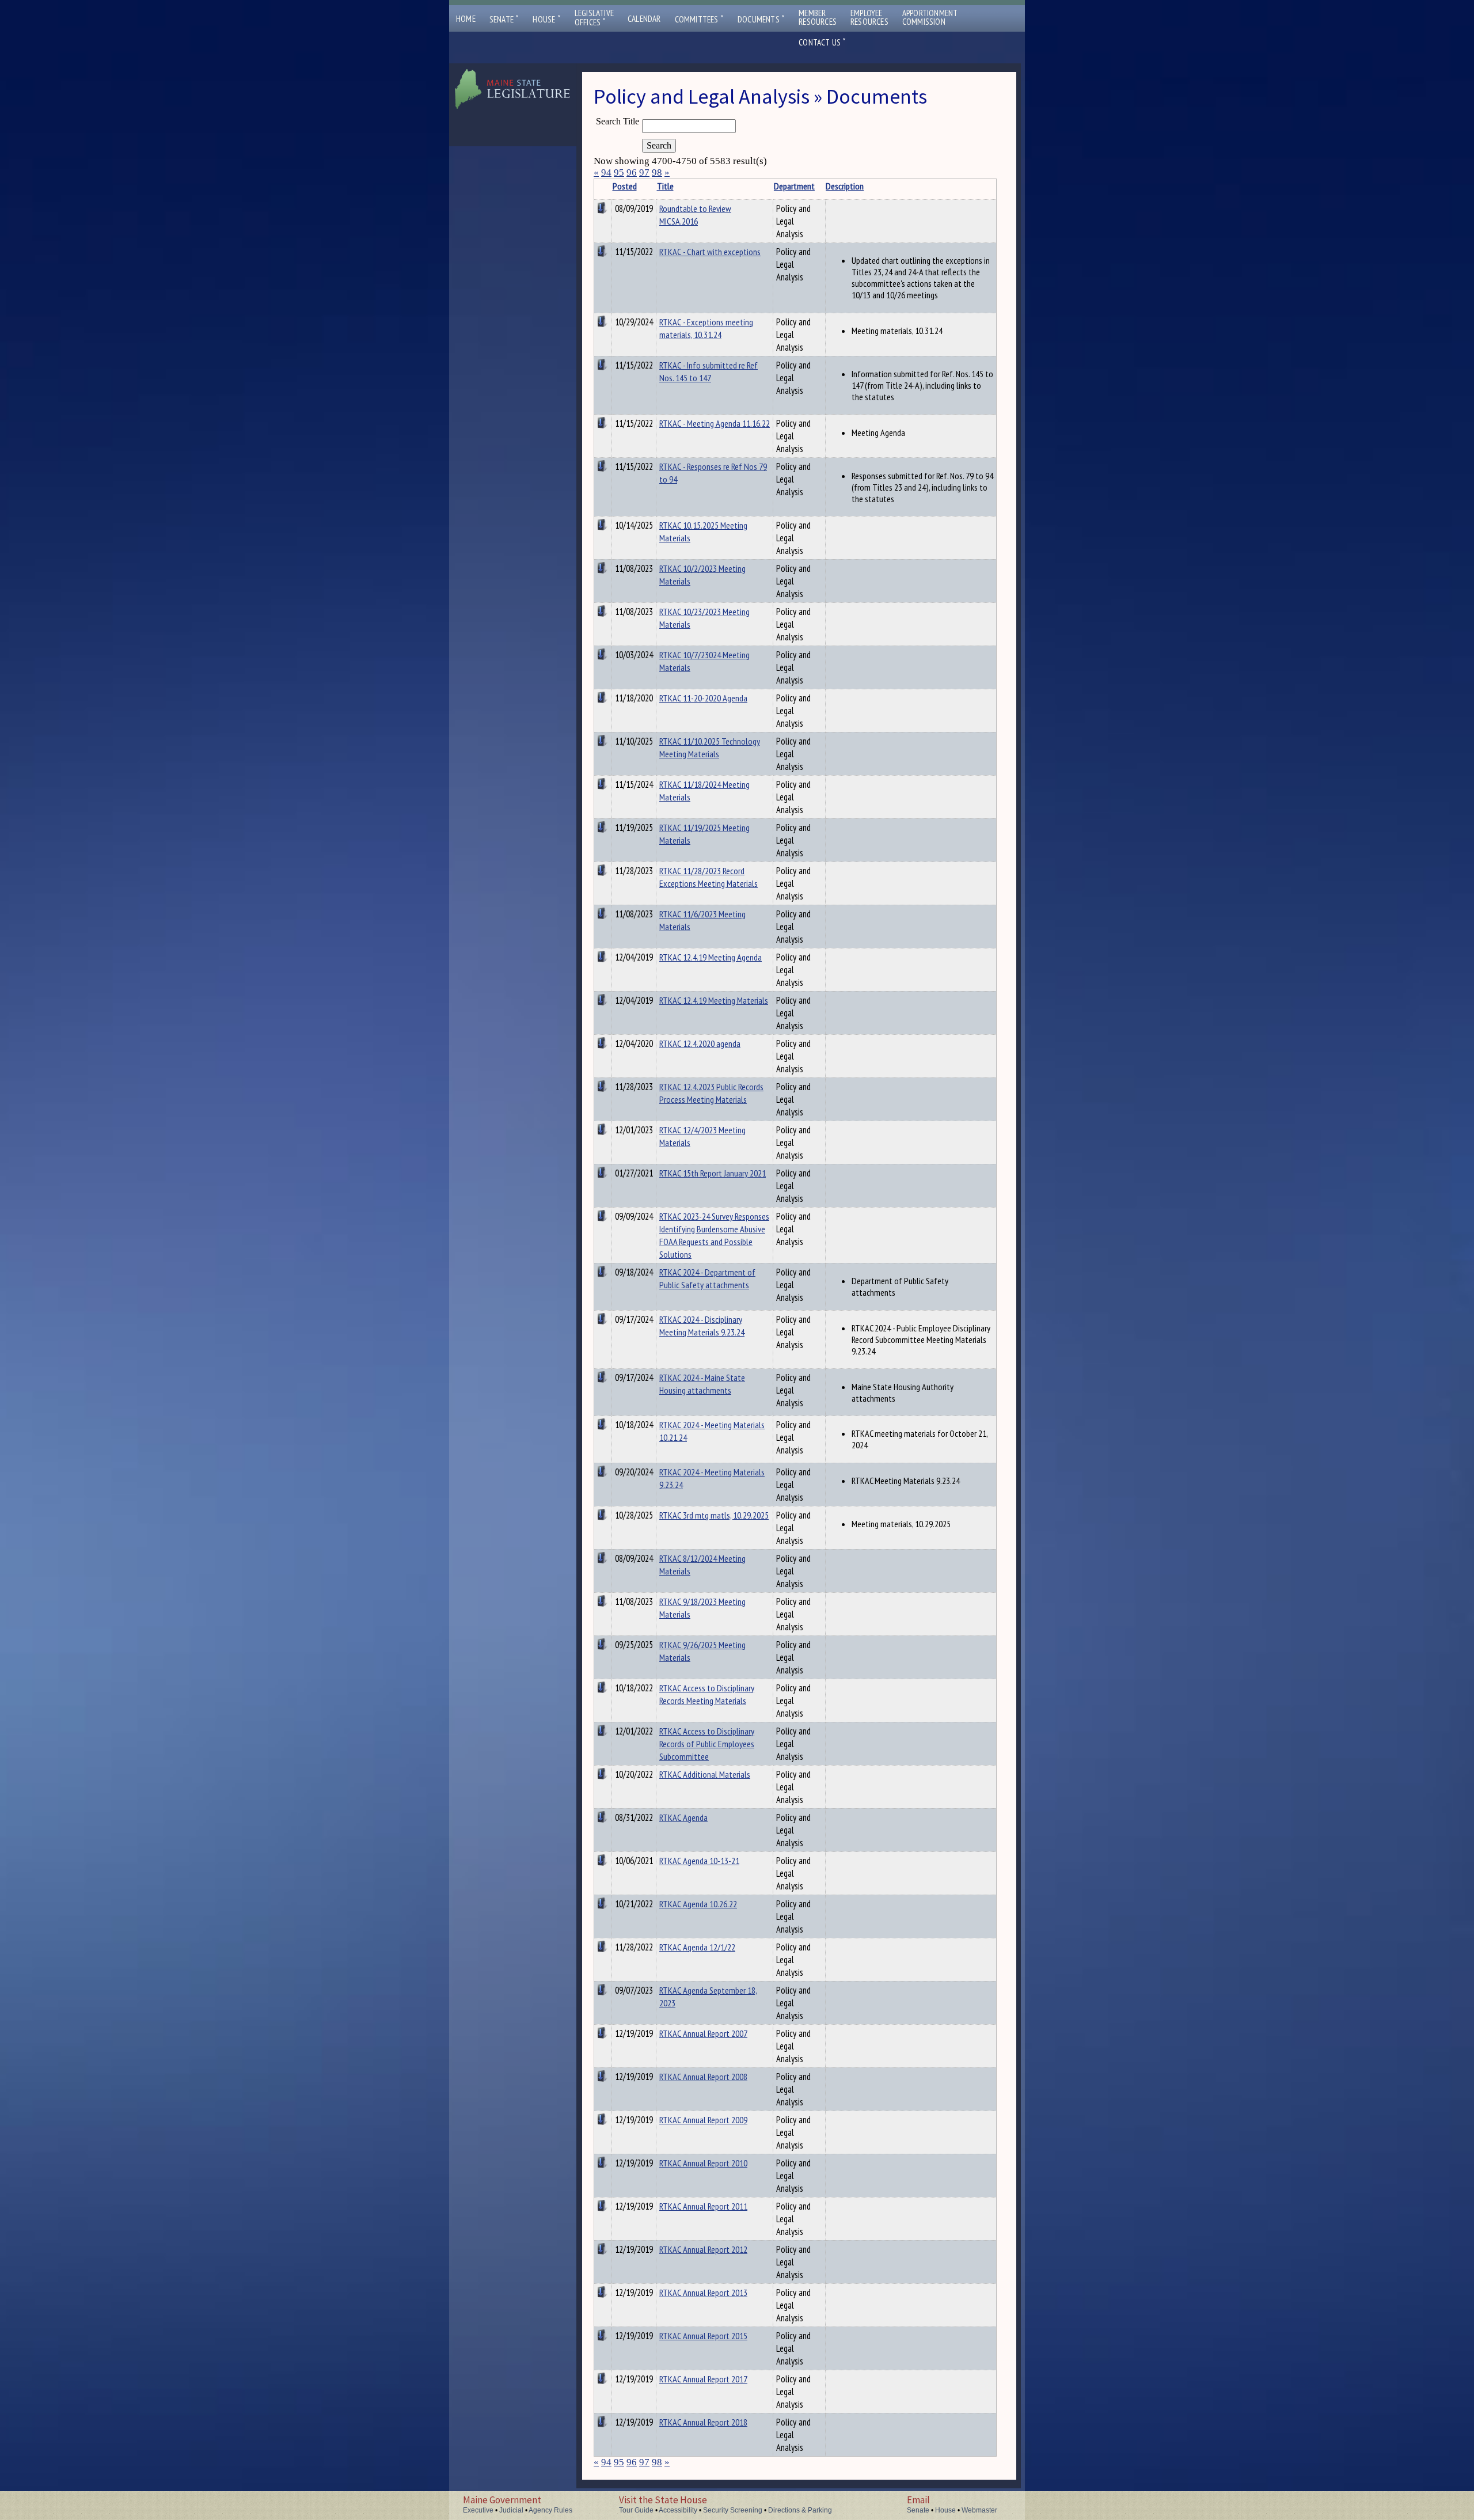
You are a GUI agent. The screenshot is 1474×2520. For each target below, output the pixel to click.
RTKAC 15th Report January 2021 (713, 1173)
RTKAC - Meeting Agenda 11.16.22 (715, 423)
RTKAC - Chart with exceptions (710, 252)
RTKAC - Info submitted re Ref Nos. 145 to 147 (708, 371)
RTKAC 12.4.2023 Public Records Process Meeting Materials (711, 1093)
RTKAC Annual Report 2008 (703, 2077)
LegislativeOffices (594, 18)
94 (606, 172)
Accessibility (678, 2510)
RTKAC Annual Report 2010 (703, 2163)
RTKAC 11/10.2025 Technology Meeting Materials (710, 747)
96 (632, 172)
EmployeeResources (869, 17)
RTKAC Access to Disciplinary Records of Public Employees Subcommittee (707, 1744)
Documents (761, 19)
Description (845, 186)
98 (657, 172)
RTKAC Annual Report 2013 (703, 2293)
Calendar (644, 19)
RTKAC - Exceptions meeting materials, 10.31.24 (706, 328)
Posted (625, 186)
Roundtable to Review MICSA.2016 (695, 215)
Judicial (511, 2510)
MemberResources (818, 17)
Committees (699, 19)
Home (466, 19)
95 (619, 172)
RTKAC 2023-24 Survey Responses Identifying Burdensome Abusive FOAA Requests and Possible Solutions (714, 1235)
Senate (504, 19)
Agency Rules (550, 2510)
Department (794, 186)
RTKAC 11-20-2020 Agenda (703, 698)
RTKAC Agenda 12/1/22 (697, 1947)
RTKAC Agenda (683, 1817)
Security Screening (733, 2510)
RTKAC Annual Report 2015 (703, 2336)
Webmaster (979, 2510)
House (546, 19)
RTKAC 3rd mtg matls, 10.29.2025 (714, 1515)
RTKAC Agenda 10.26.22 (698, 1904)
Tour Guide (636, 2510)
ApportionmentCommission (930, 17)
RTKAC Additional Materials (705, 1774)
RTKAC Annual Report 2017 (703, 2379)
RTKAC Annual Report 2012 (703, 2249)
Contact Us (822, 42)
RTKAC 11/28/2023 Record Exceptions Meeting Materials (708, 877)
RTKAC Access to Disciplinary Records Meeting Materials (707, 1694)
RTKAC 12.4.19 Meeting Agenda (711, 957)
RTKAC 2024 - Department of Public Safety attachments (707, 1278)
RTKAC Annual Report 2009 (703, 2120)
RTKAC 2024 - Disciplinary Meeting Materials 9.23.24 (702, 1326)
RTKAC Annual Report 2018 (703, 2422)
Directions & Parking (800, 2510)
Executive (478, 2510)
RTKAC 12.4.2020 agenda (700, 1043)
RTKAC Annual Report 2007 (703, 2033)
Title (665, 186)
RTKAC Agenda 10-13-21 (699, 1861)
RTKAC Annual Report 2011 (703, 2206)
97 (644, 172)
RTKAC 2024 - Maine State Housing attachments (702, 1384)
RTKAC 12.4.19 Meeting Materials (714, 1000)
